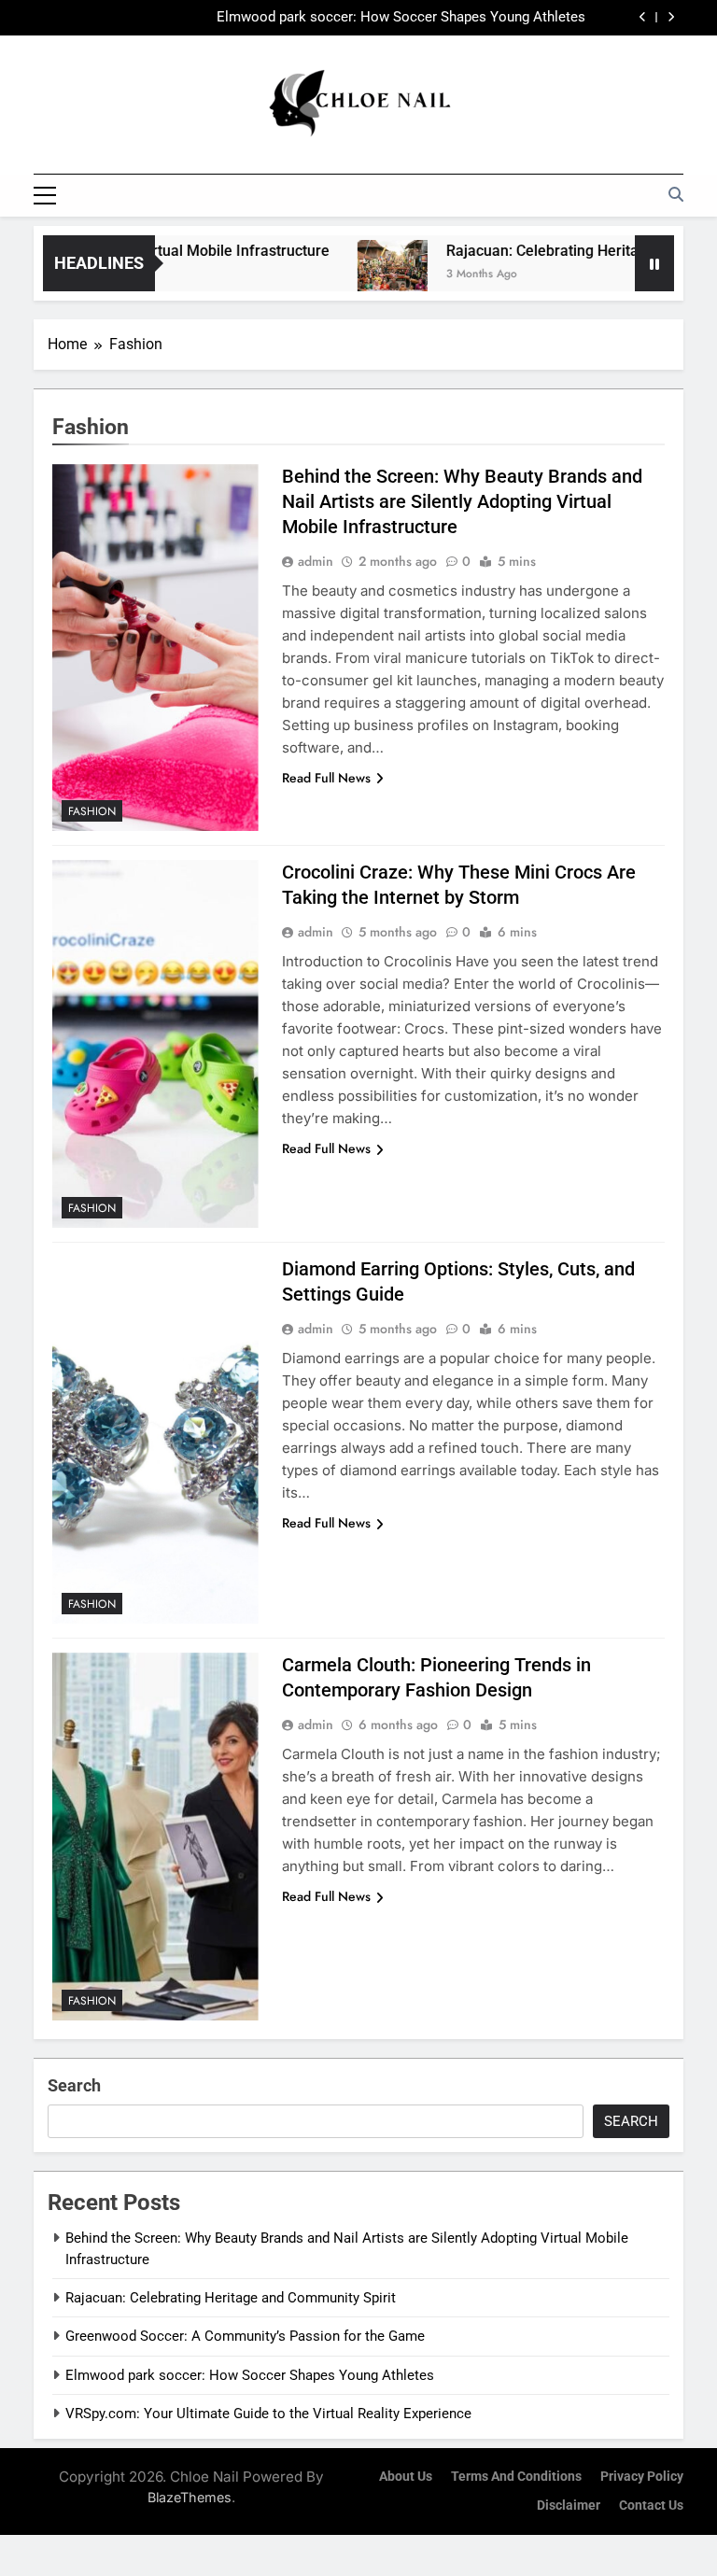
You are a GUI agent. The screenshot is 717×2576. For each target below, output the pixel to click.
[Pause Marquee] (654, 263)
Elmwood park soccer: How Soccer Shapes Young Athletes (401, 18)
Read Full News (326, 778)
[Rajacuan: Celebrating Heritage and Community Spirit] (362, 275)
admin (316, 561)
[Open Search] (676, 194)
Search (74, 2085)
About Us (406, 2477)
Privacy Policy (642, 2477)
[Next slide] (671, 17)
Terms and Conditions (516, 2477)
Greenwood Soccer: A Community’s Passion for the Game (245, 2336)
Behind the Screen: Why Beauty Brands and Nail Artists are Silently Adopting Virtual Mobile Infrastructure (462, 501)
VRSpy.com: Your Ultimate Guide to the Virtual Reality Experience (268, 2414)
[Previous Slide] (643, 17)
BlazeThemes (190, 2497)
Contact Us (651, 2506)
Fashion (92, 811)
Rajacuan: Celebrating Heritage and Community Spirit (231, 2298)
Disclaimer (569, 2506)
